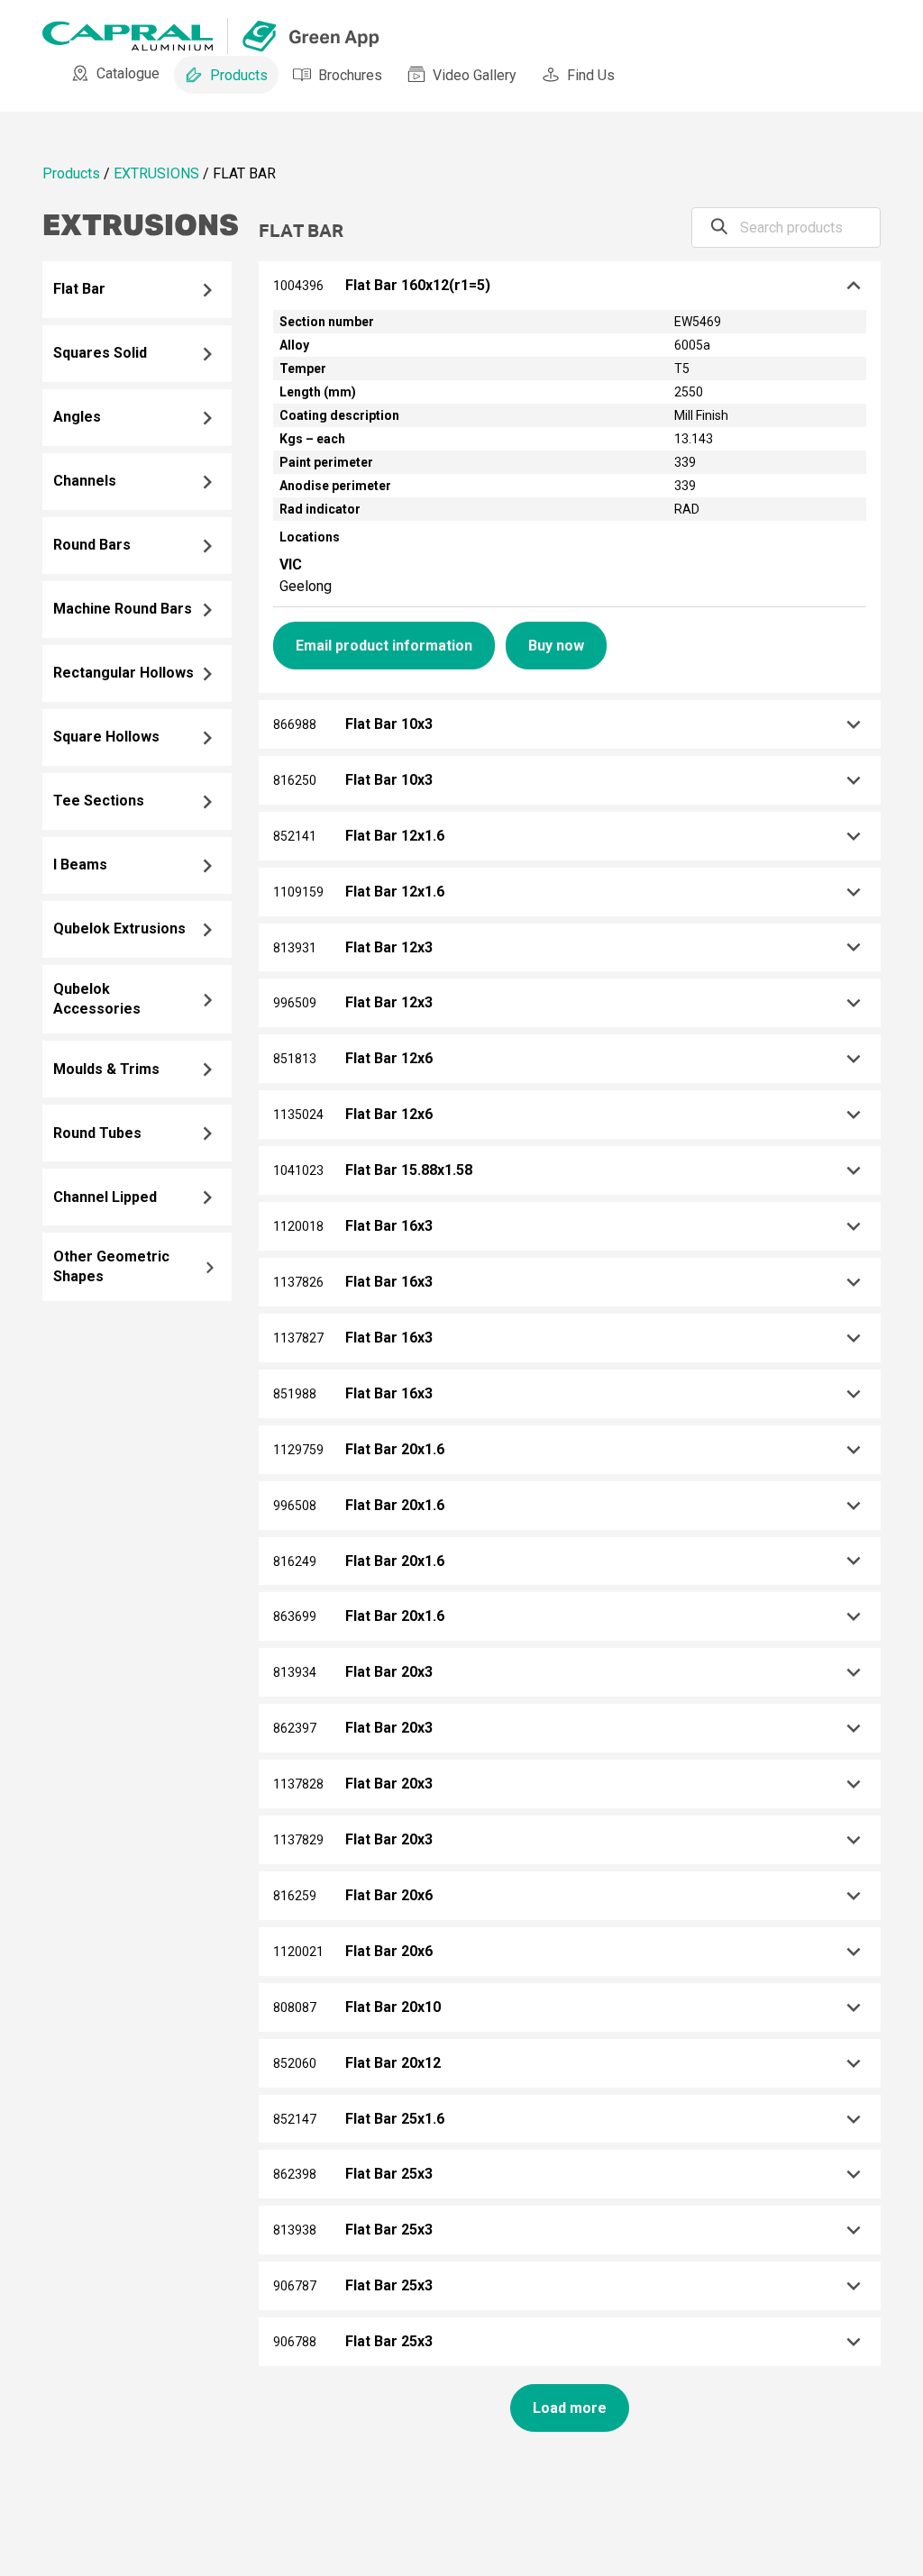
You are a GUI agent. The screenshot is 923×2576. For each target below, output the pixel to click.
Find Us (591, 75)
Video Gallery (475, 75)
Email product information (384, 646)
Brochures (350, 75)
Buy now (556, 646)
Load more (570, 2408)
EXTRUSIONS (156, 173)
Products (239, 75)
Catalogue (128, 73)
